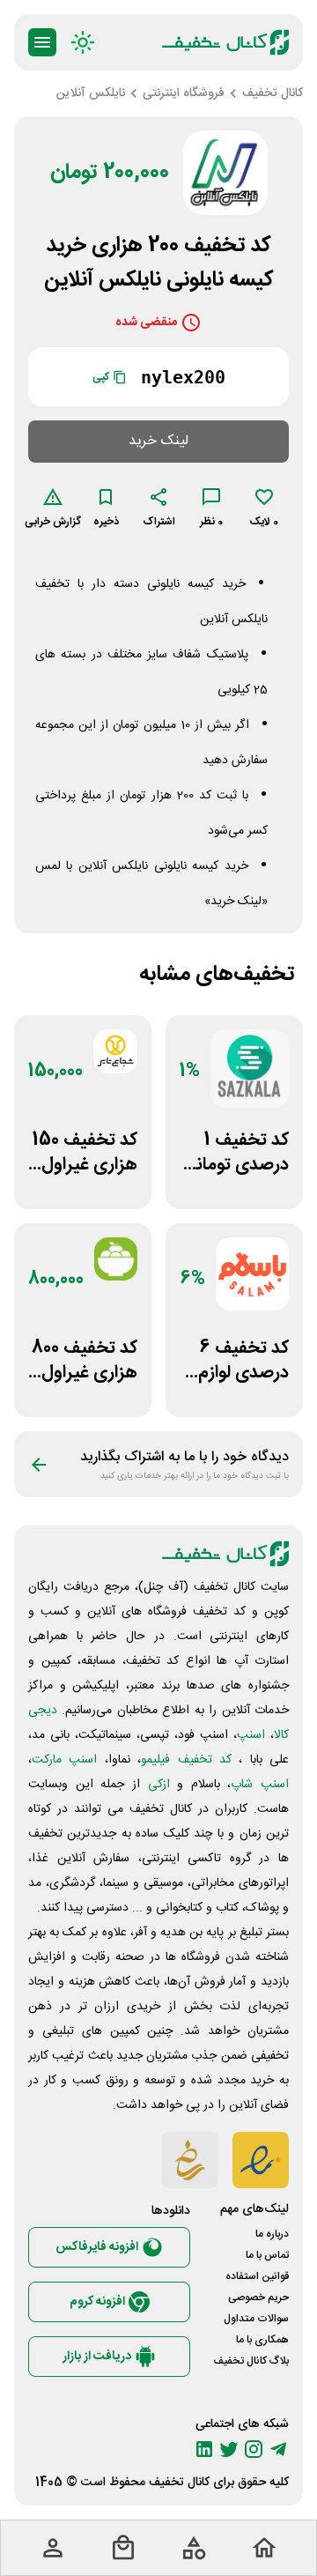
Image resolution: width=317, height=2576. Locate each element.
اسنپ (251, 1735)
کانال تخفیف (179, 2483)
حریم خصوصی (258, 2298)
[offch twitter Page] (229, 2449)
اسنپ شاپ (260, 1785)
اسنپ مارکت (64, 1760)
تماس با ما (267, 2255)
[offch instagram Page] (254, 2449)
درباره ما (272, 2234)
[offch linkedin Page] (204, 2449)
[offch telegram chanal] (278, 2449)
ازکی (159, 1785)
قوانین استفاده (257, 2276)
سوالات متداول (256, 2319)
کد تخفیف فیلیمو (186, 1760)
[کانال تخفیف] (225, 42)
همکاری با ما (262, 2340)
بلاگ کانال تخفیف (251, 2361)
